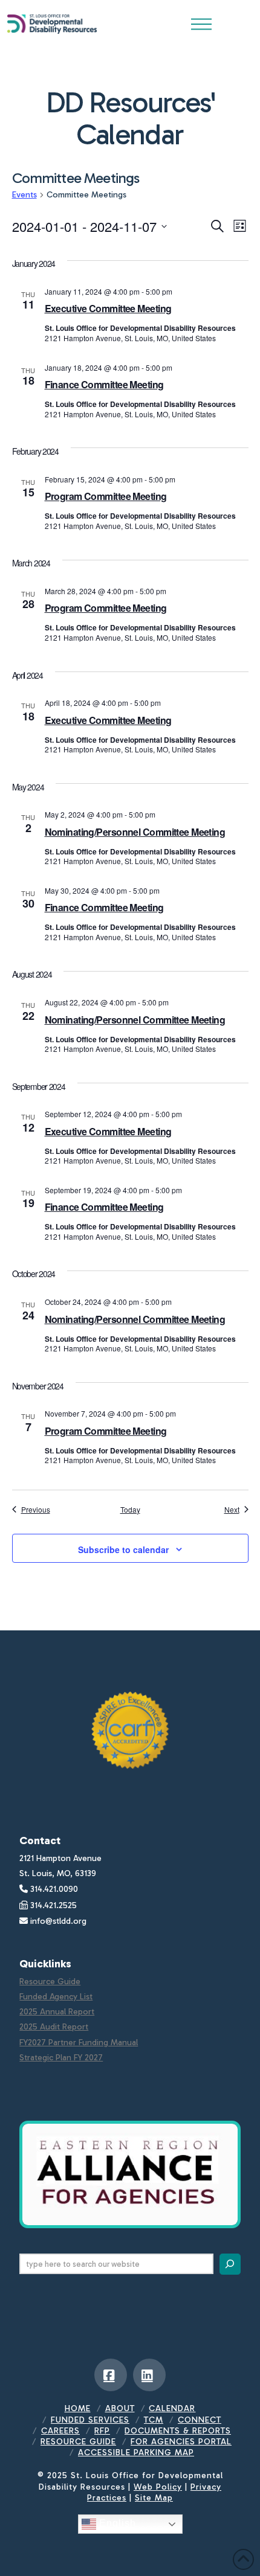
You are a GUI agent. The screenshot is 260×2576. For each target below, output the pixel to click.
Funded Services (90, 2420)
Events (24, 195)
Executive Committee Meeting (108, 308)
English (116, 2523)
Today (130, 1510)
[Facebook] (111, 2375)
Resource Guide (50, 1982)
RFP (102, 2431)
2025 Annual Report (57, 2012)
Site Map (154, 2498)
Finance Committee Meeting (104, 384)
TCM (154, 2420)
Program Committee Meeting (106, 496)
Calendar (172, 2408)
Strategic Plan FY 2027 (61, 2058)
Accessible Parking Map (136, 2453)
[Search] (230, 2264)
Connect (200, 2420)
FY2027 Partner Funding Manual (79, 2043)
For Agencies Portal (181, 2442)
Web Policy (158, 2487)
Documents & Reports (178, 2431)
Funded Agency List (56, 1997)
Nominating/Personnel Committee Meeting (135, 832)
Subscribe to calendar (123, 1549)
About (120, 2408)
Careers (60, 2431)
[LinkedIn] (149, 2375)
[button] (201, 24)
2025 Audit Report (54, 2027)
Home (78, 2408)
